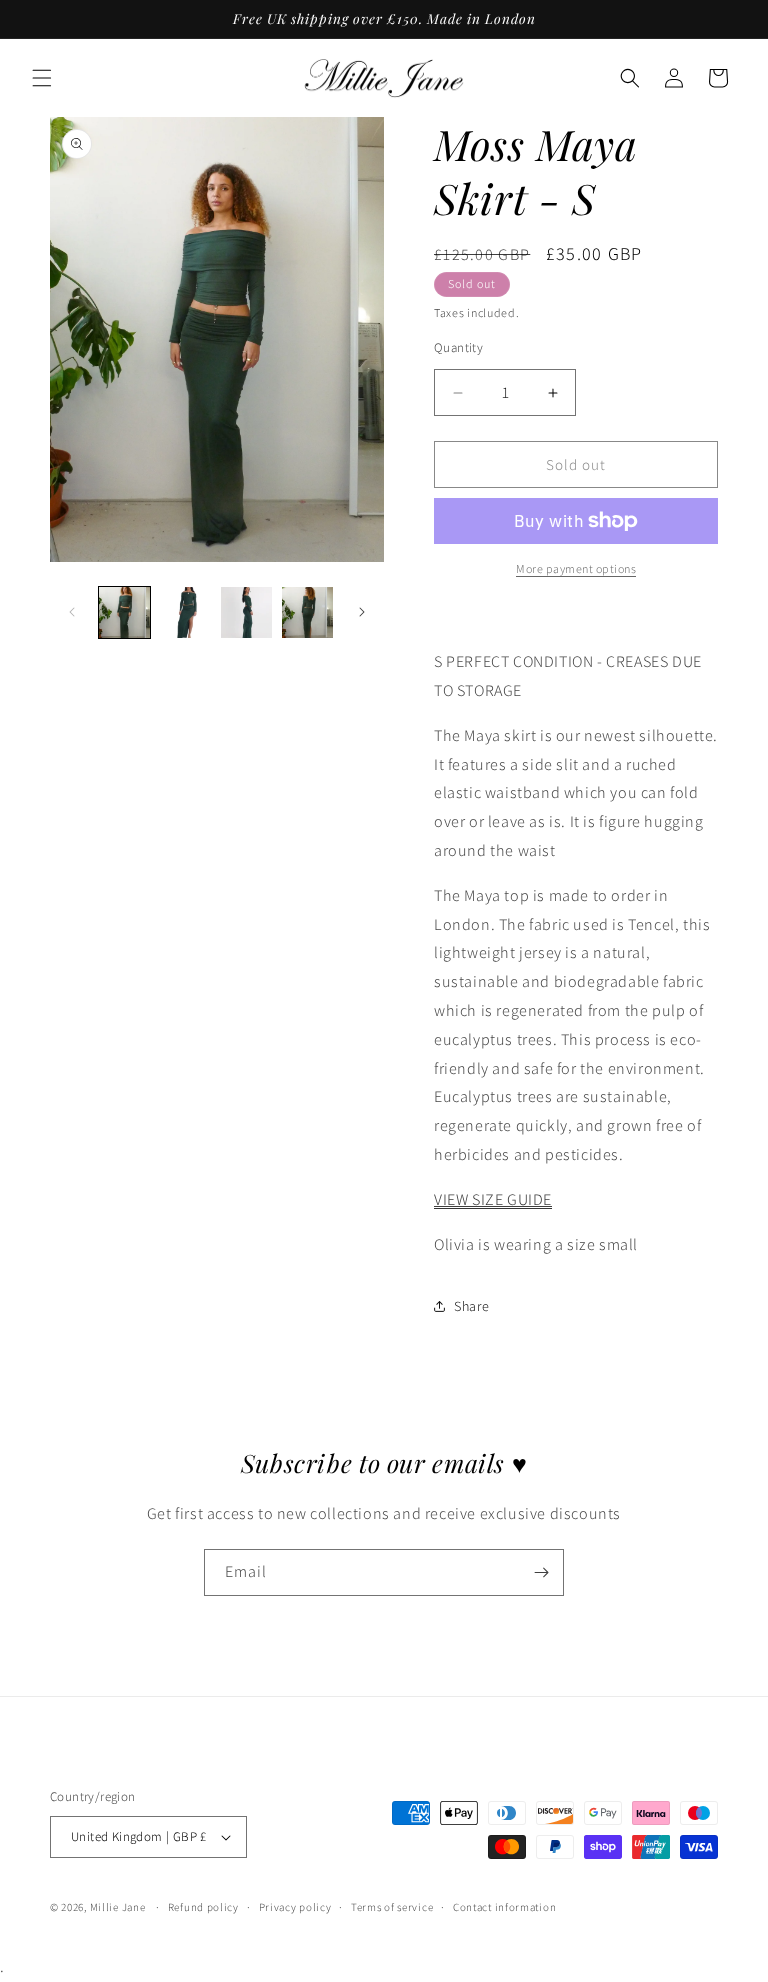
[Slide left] (72, 612)
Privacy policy (295, 1907)
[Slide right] (362, 612)
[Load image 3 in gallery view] (246, 612)
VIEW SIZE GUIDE (493, 1199)
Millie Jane (118, 1907)
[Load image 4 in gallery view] (307, 612)
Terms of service (392, 1907)
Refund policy (203, 1907)
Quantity (458, 347)
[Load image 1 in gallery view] (124, 612)
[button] (42, 78)
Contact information (504, 1907)
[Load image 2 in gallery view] (185, 612)
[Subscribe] (541, 1572)
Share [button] (472, 1306)
